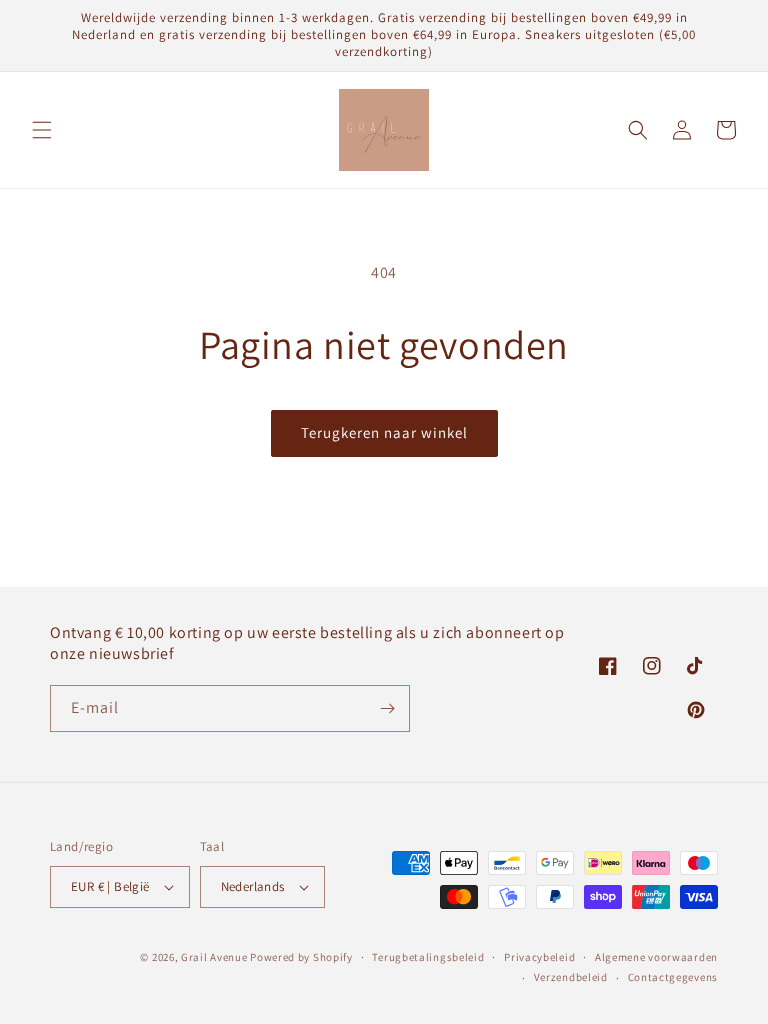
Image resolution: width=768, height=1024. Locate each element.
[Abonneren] (387, 708)
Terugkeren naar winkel (384, 432)
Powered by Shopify (301, 957)
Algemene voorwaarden (656, 957)
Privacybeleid (539, 957)
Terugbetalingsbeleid (428, 957)
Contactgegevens (673, 977)
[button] (42, 130)
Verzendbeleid (571, 977)
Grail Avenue (214, 957)
